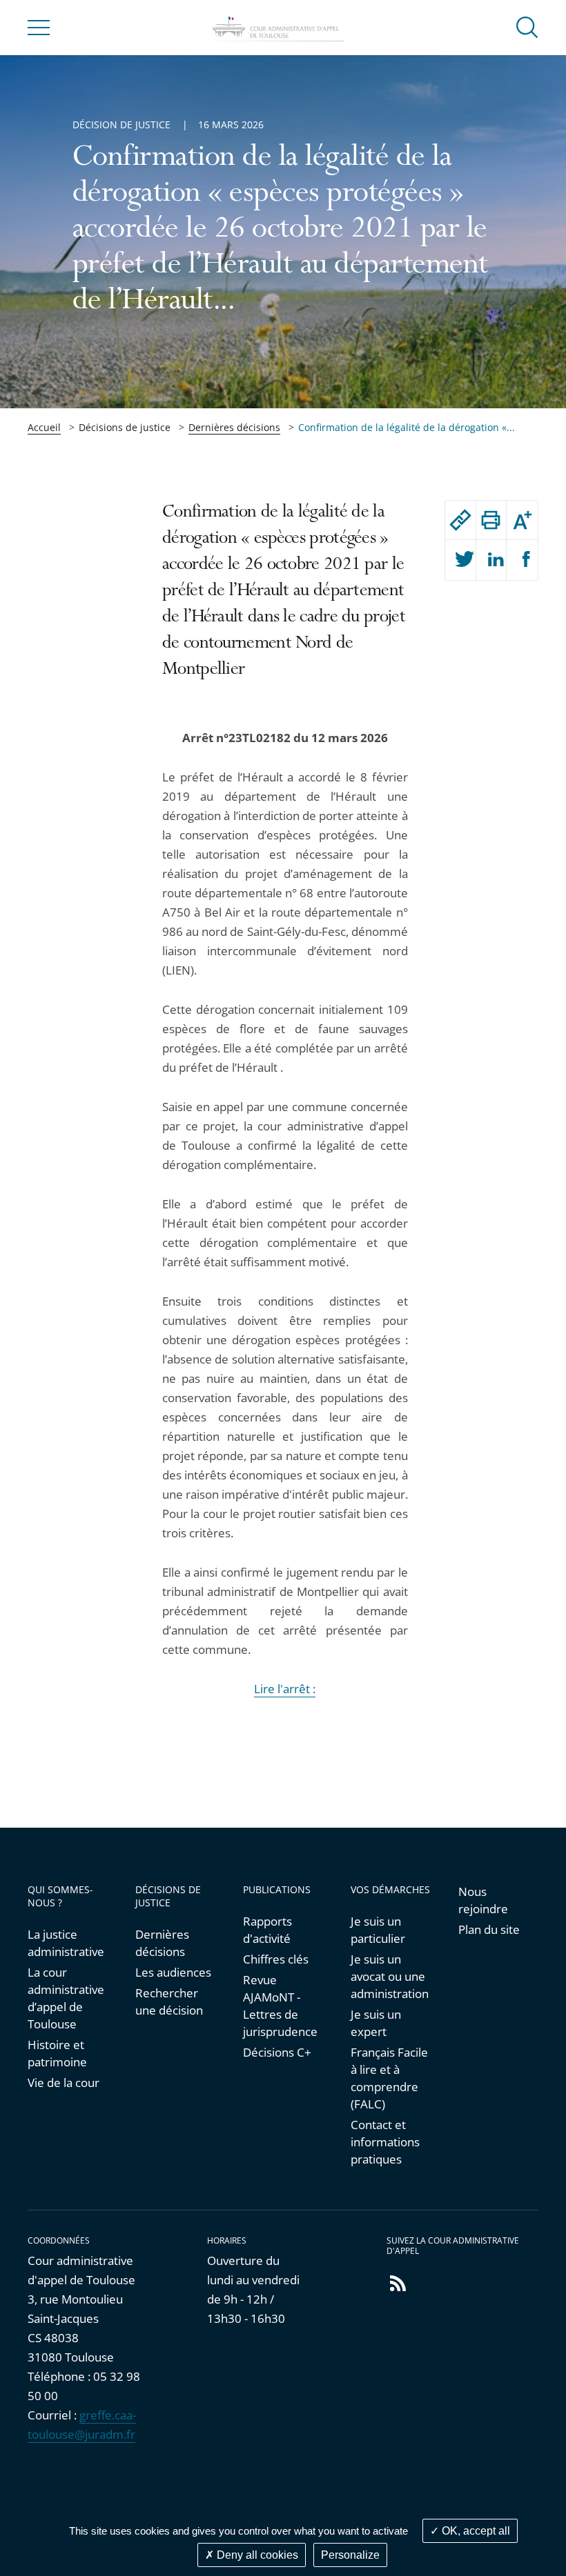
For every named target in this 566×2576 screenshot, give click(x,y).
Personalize (350, 2555)
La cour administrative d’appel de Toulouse (66, 1998)
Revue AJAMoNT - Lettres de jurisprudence (280, 2006)
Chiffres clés (276, 1959)
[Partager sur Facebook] (522, 560)
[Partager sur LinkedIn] (491, 560)
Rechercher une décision (169, 2001)
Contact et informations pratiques (385, 2142)
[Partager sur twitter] (460, 560)
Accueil (44, 427)
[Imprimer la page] (491, 520)
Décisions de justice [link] (125, 427)
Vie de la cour (64, 2083)
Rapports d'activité (267, 1930)
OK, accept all (475, 2531)
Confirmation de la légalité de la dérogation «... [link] (407, 427)
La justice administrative (66, 1943)
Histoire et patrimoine (57, 2053)
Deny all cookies (256, 2555)
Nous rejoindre (483, 1900)
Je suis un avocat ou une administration (390, 1976)
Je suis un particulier (378, 1930)
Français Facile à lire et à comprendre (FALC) (389, 2078)
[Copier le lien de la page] (460, 520)
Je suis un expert (376, 2023)
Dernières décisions (234, 427)
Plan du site (489, 1929)
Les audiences (173, 1972)
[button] (527, 27)
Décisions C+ (277, 2052)
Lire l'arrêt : (285, 1689)
